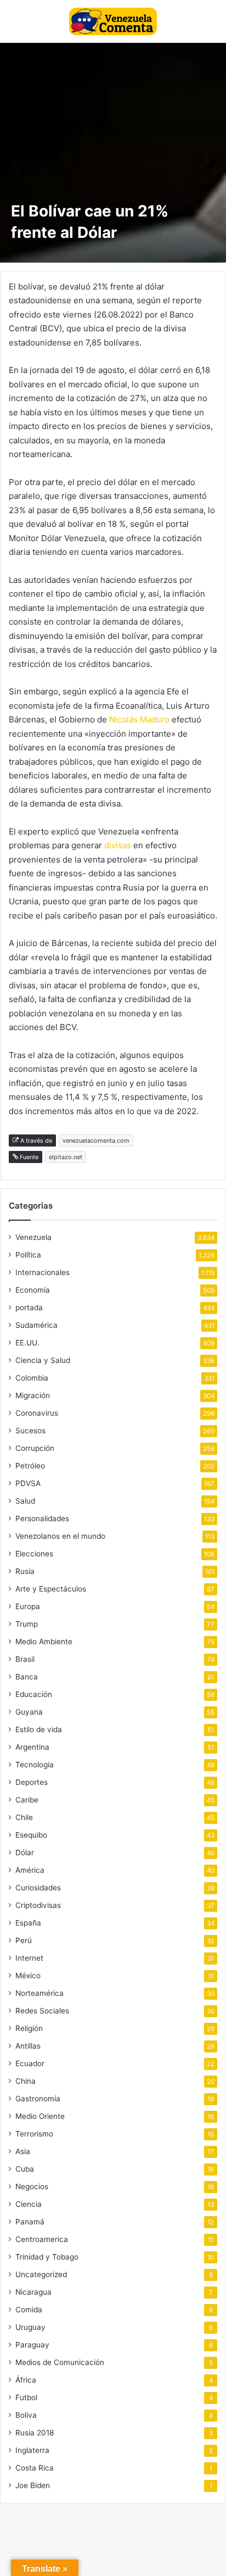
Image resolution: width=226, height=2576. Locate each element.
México (28, 1976)
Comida (29, 2310)
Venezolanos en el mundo (60, 1536)
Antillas (28, 2046)
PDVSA (28, 1483)
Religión (29, 2028)
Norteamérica (39, 1993)
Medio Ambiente (44, 1642)
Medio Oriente (40, 2116)
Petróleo (30, 1466)
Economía (33, 1290)
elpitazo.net (66, 1157)
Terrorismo (34, 2134)
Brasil (25, 1659)
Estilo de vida (39, 1729)
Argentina (32, 1747)
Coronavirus (37, 1413)
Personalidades (42, 1518)
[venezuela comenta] (113, 21)
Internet (29, 1958)
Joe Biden (33, 2485)
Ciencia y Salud (43, 1360)
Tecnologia (35, 1765)
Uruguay (30, 2327)
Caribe (27, 1800)
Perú (24, 1940)
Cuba (25, 2169)
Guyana (29, 1712)
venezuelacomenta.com (96, 1140)
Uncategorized (41, 2274)
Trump (27, 1624)
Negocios (32, 2186)
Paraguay (32, 2345)
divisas (119, 845)
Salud (25, 1501)
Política (28, 1255)
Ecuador (30, 2063)
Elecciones (34, 1554)
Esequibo (31, 1835)
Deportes (32, 1782)
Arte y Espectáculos (51, 1589)
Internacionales (43, 1272)
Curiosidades (38, 1888)
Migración (33, 1395)
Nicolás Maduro (139, 719)
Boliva (26, 2415)
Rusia (25, 1571)
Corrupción (35, 1448)
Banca (27, 1677)
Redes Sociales (42, 2011)
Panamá (30, 2222)
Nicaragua (33, 2292)
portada (29, 1308)
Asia (23, 2151)
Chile (24, 1817)
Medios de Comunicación (60, 2362)
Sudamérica (36, 1325)
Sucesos (30, 1431)
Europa (28, 1606)
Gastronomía (38, 2099)
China (26, 2081)
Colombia (32, 1378)
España (28, 1923)
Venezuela (33, 1237)
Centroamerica (42, 2239)
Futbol (26, 2397)
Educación (34, 1694)
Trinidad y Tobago (47, 2257)
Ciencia (29, 2204)
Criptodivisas (38, 1905)
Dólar (25, 1852)
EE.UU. (27, 1343)
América (30, 1870)
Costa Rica (35, 2468)
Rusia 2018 (35, 2433)
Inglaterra (32, 2450)
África (26, 2380)
